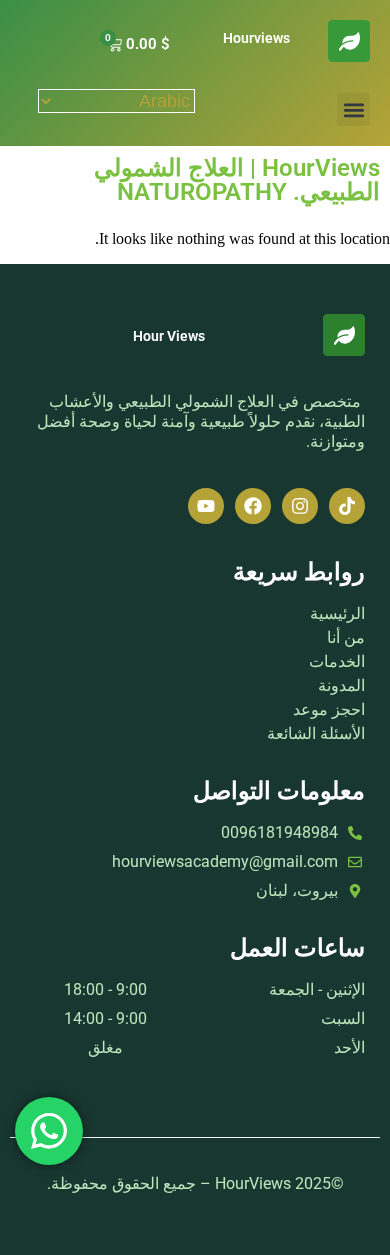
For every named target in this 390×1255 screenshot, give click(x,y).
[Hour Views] (344, 335)
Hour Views (169, 336)
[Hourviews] (349, 41)
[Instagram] (300, 506)
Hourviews (256, 38)
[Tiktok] (347, 506)
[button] (353, 109)
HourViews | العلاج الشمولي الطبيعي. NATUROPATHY (237, 180)
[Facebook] (253, 506)
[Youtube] (206, 506)
